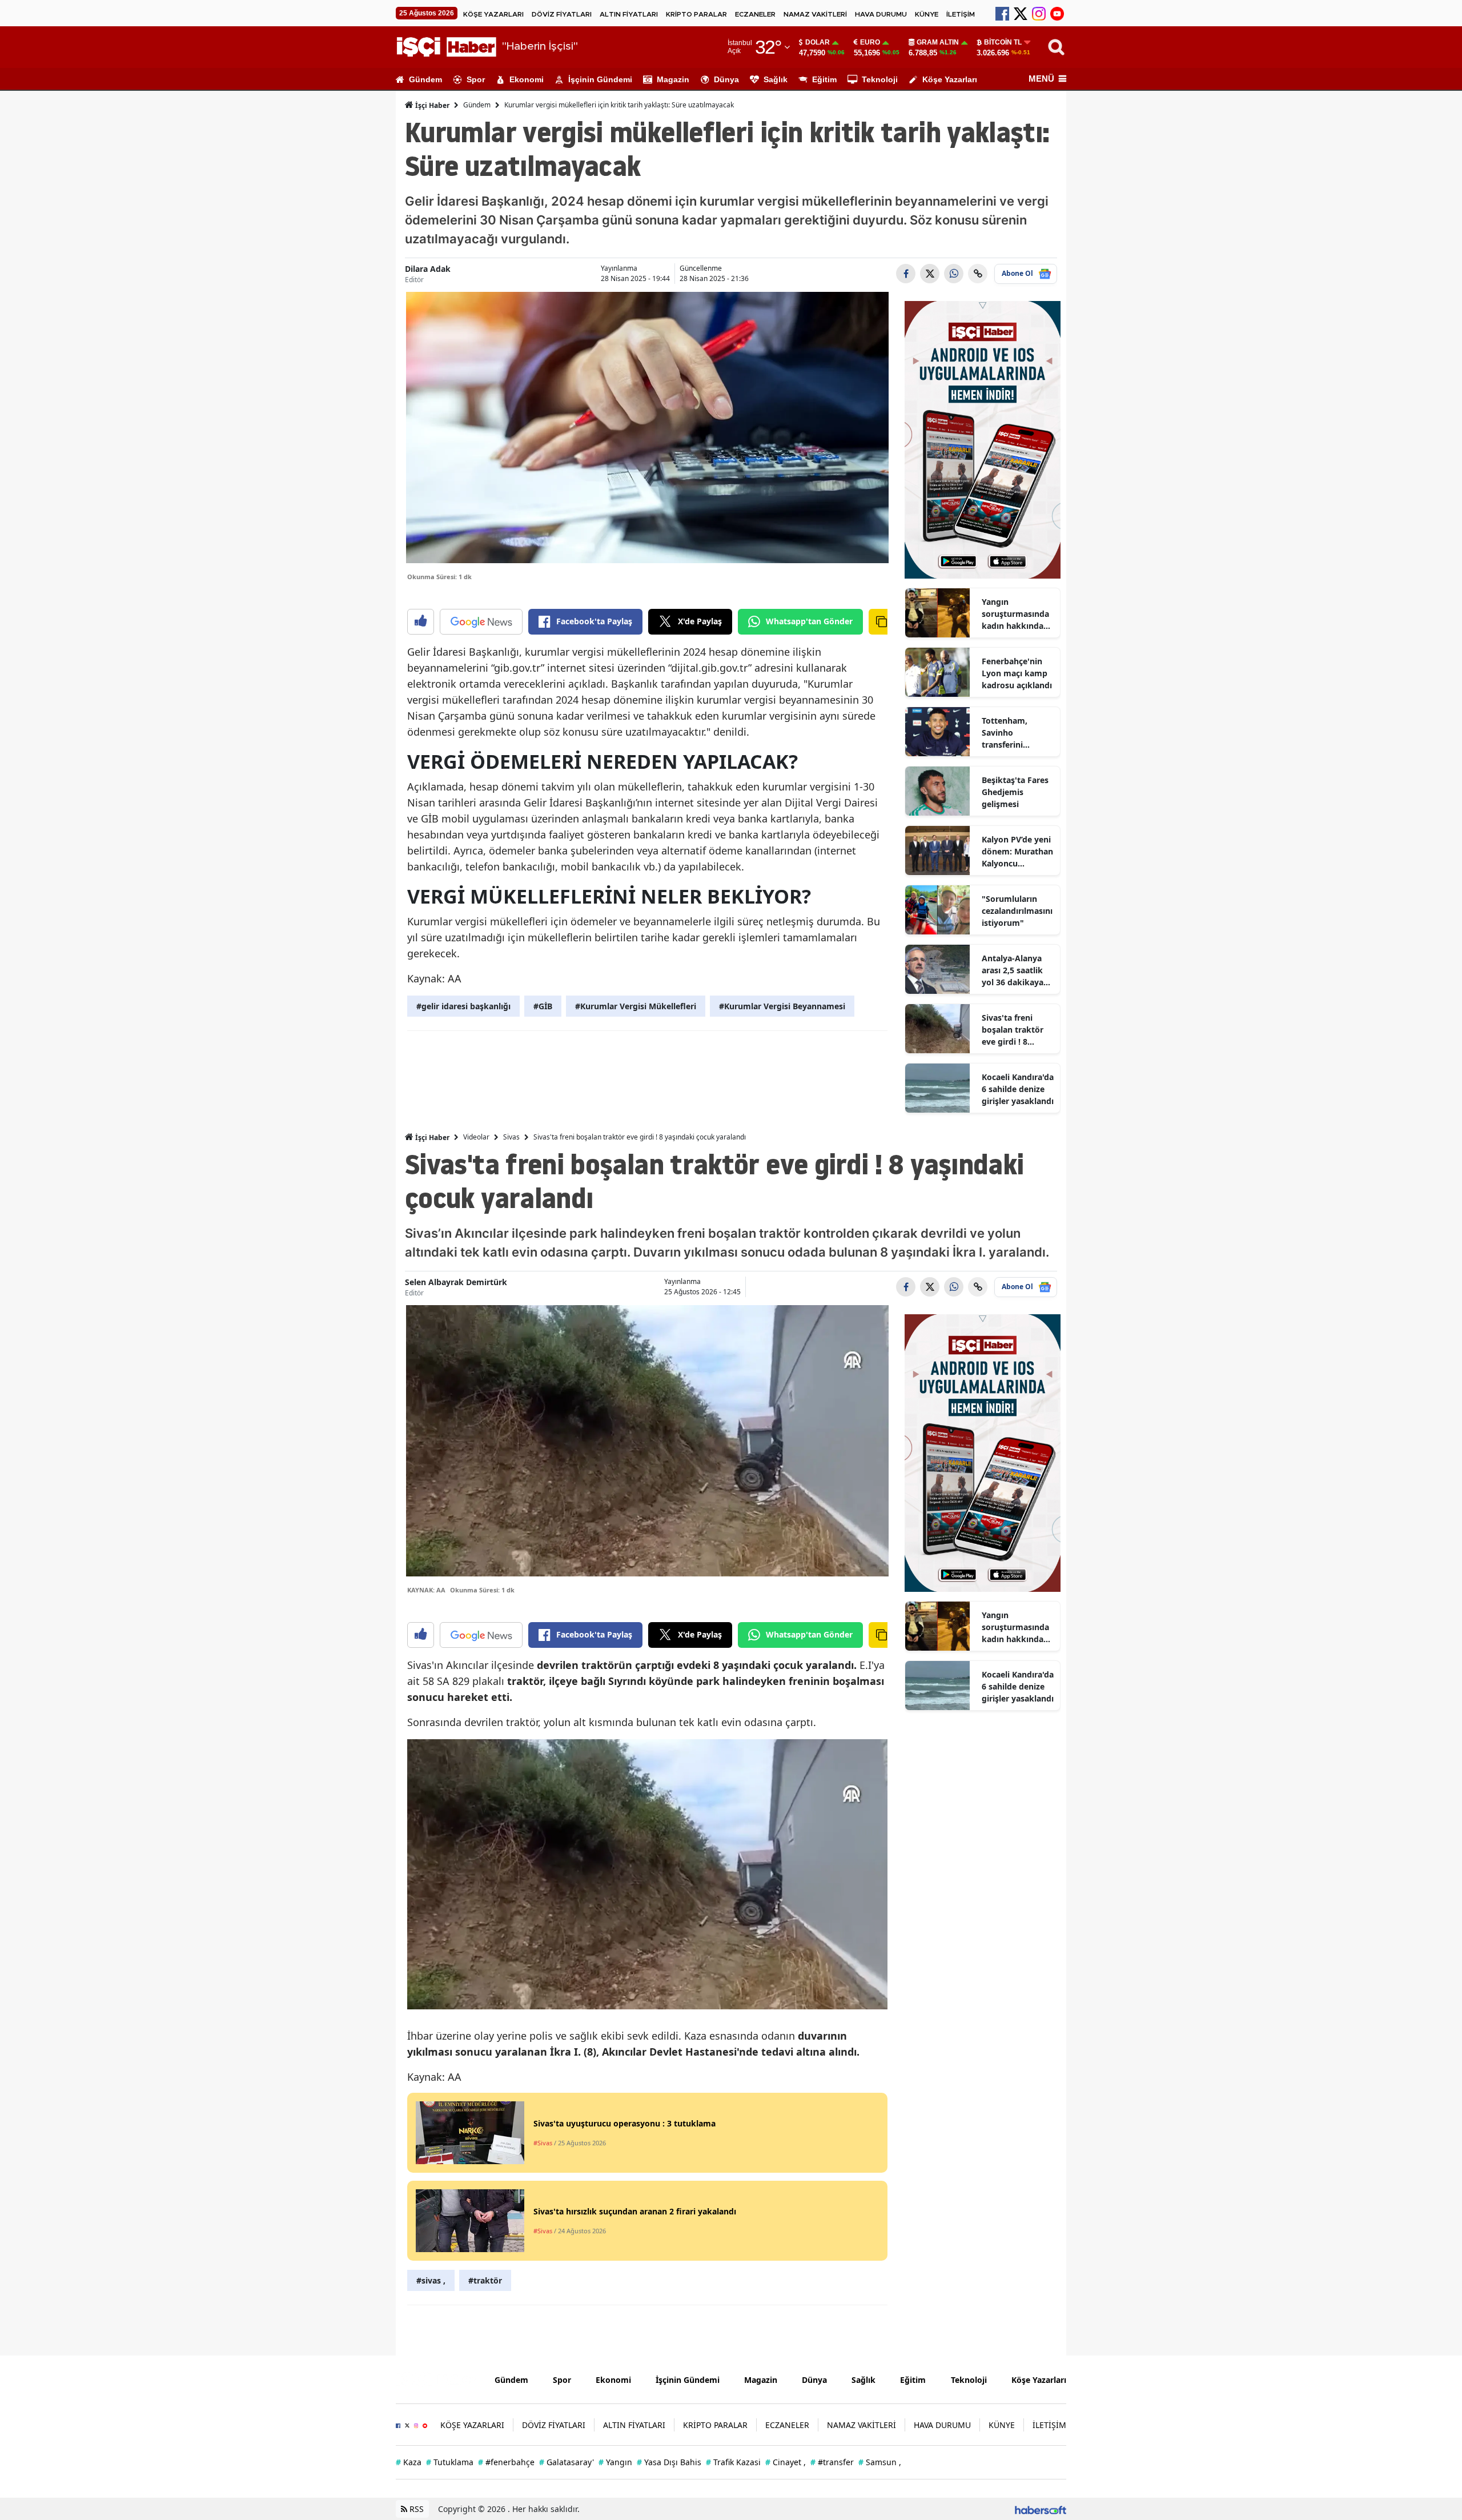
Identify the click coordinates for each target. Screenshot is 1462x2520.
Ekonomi (527, 79)
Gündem (425, 79)
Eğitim (824, 79)
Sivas (511, 1137)
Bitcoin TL (1003, 42)
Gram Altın (938, 42)
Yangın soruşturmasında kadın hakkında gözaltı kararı (1015, 614)
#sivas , (431, 2280)
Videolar (476, 1137)
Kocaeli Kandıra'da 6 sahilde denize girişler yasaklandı (1018, 1089)
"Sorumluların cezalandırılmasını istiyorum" (1017, 911)
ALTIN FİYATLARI (629, 14)
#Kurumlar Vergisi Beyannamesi (782, 1006)
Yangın (615, 2462)
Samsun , (880, 2462)
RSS (415, 2509)
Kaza (409, 2462)
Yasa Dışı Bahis (669, 2462)
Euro (870, 42)
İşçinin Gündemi (600, 79)
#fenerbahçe (506, 2462)
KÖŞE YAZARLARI (493, 14)
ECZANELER (755, 14)
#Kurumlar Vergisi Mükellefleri (636, 1006)
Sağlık (776, 79)
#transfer (832, 2462)
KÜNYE (927, 14)
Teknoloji (880, 79)
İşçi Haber (431, 105)
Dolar (818, 42)
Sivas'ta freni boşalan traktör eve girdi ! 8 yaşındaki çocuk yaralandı (1013, 1030)
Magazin (673, 79)
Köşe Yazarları (950, 79)
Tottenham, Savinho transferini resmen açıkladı (1013, 733)
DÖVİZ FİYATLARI (562, 14)
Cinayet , (786, 2462)
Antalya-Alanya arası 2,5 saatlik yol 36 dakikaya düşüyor (1013, 970)
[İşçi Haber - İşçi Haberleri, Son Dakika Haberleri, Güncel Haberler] (437, 2378)
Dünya (726, 79)
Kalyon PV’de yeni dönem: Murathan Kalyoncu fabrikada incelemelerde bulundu (1017, 852)
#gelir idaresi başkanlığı (463, 1006)
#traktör (485, 2280)
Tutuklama (450, 2462)
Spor (476, 79)
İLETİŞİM (961, 14)
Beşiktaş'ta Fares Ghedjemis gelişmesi (1015, 792)
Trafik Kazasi (733, 2462)
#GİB (543, 1006)
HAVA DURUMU (881, 14)
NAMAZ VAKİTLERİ (815, 14)
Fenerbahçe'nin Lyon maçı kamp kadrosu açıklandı (1017, 673)
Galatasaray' (567, 2462)
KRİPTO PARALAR (696, 14)
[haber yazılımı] (1041, 2509)
